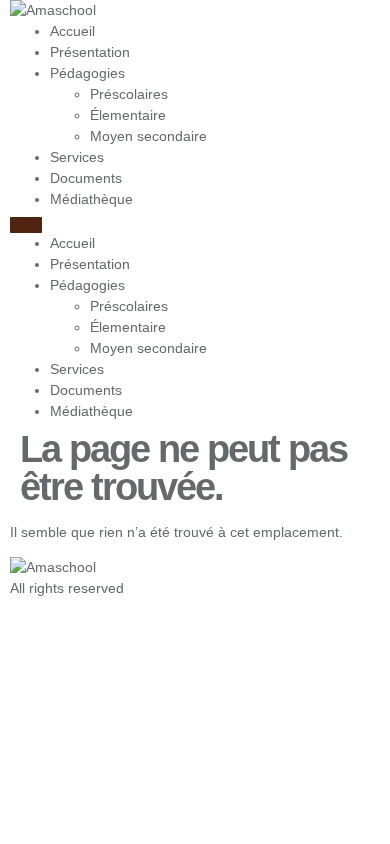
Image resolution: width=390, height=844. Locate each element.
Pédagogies (87, 73)
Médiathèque (91, 199)
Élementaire (128, 115)
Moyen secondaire (148, 136)
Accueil (72, 31)
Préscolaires (129, 94)
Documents (86, 178)
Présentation (90, 52)
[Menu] (26, 225)
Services (77, 157)
